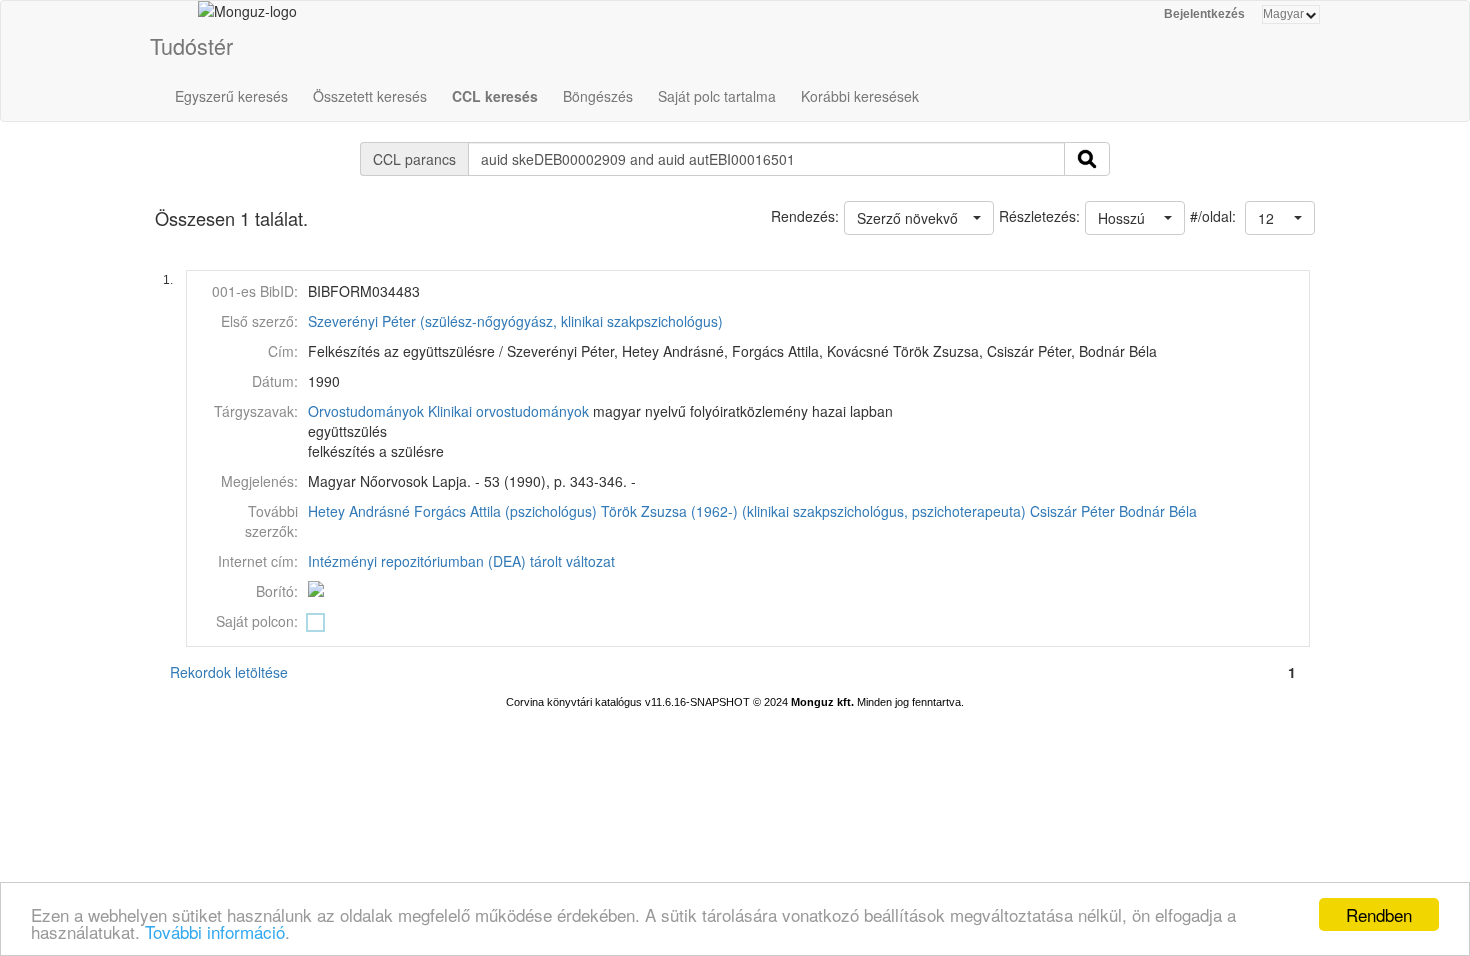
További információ (215, 931)
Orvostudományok (366, 411)
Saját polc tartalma (717, 96)
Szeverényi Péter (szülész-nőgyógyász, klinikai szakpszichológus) (515, 321)
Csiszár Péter (1072, 511)
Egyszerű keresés (231, 96)
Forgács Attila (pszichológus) (505, 511)
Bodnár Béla (1158, 511)
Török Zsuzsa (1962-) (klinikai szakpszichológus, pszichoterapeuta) (813, 511)
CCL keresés (495, 96)
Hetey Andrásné (359, 511)
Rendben (1379, 914)
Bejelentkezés (1204, 14)
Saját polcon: (257, 621)
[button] (1280, 218)
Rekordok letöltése (229, 672)
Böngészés (598, 96)
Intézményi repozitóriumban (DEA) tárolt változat (461, 561)
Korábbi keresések (860, 96)
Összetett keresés (370, 96)
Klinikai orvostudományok (508, 411)
